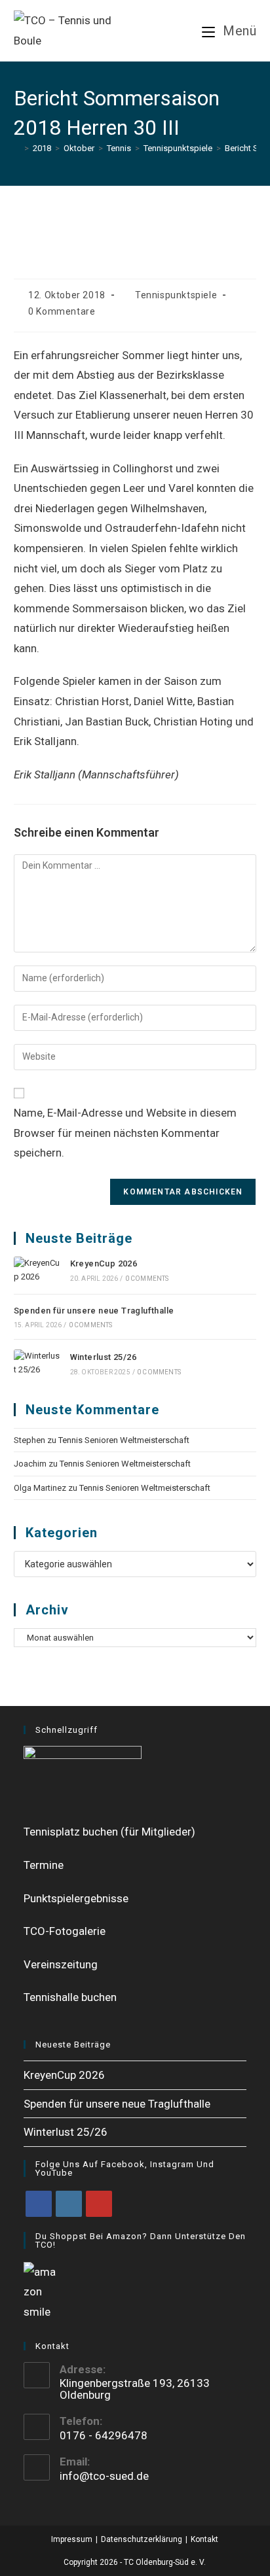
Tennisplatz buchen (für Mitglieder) (109, 1832)
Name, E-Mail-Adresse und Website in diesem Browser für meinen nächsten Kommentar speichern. (125, 1133)
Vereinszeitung (61, 1964)
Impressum (72, 2539)
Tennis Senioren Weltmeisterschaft (124, 1440)
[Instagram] (69, 2204)
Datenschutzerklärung (142, 2539)
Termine (44, 1865)
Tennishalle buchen (70, 1997)
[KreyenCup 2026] (37, 1270)
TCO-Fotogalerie (65, 1931)
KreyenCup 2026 (104, 1263)
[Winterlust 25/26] (37, 1363)
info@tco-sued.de (104, 2476)
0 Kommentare (62, 311)
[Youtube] (99, 2204)
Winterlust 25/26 (103, 1357)
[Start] (17, 148)
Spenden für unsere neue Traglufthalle (94, 1311)
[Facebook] (39, 2204)
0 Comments (147, 1279)
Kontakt (204, 2539)
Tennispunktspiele (176, 295)
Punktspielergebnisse (76, 1898)
